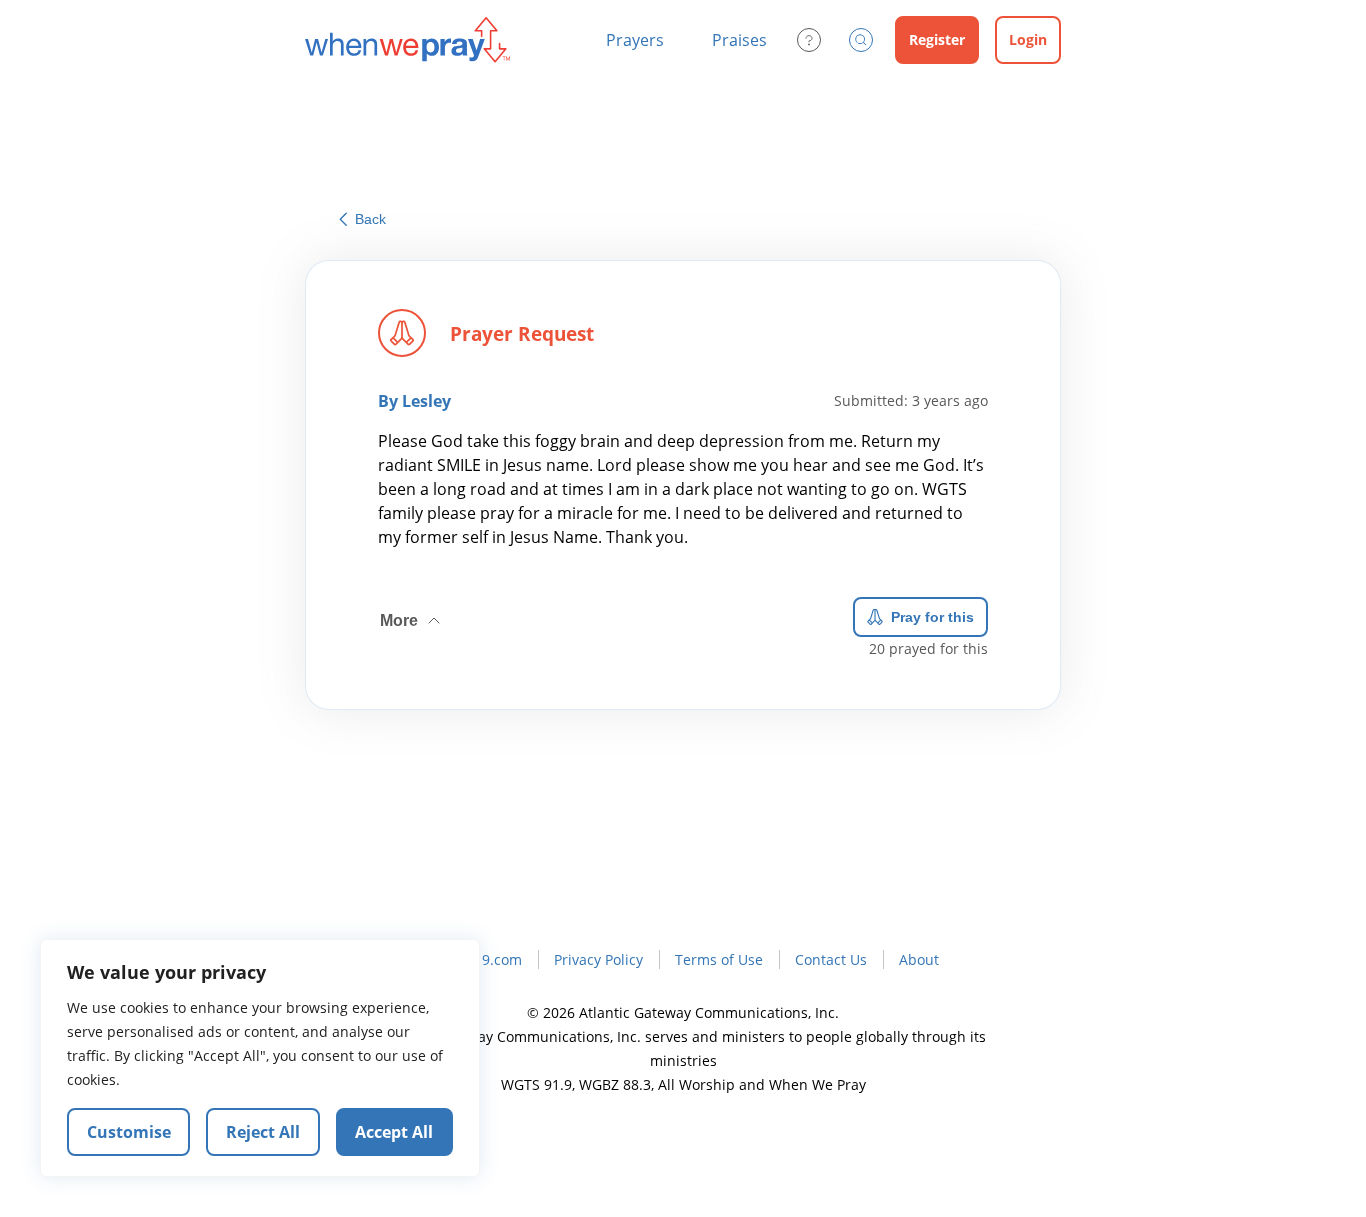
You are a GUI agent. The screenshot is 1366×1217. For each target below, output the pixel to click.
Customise (129, 1132)
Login (1028, 39)
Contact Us (831, 959)
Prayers (635, 40)
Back (370, 219)
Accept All (394, 1132)
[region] (260, 1058)
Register (937, 39)
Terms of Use (719, 959)
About (919, 959)
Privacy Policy (598, 959)
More (412, 613)
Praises (739, 40)
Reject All (263, 1132)
